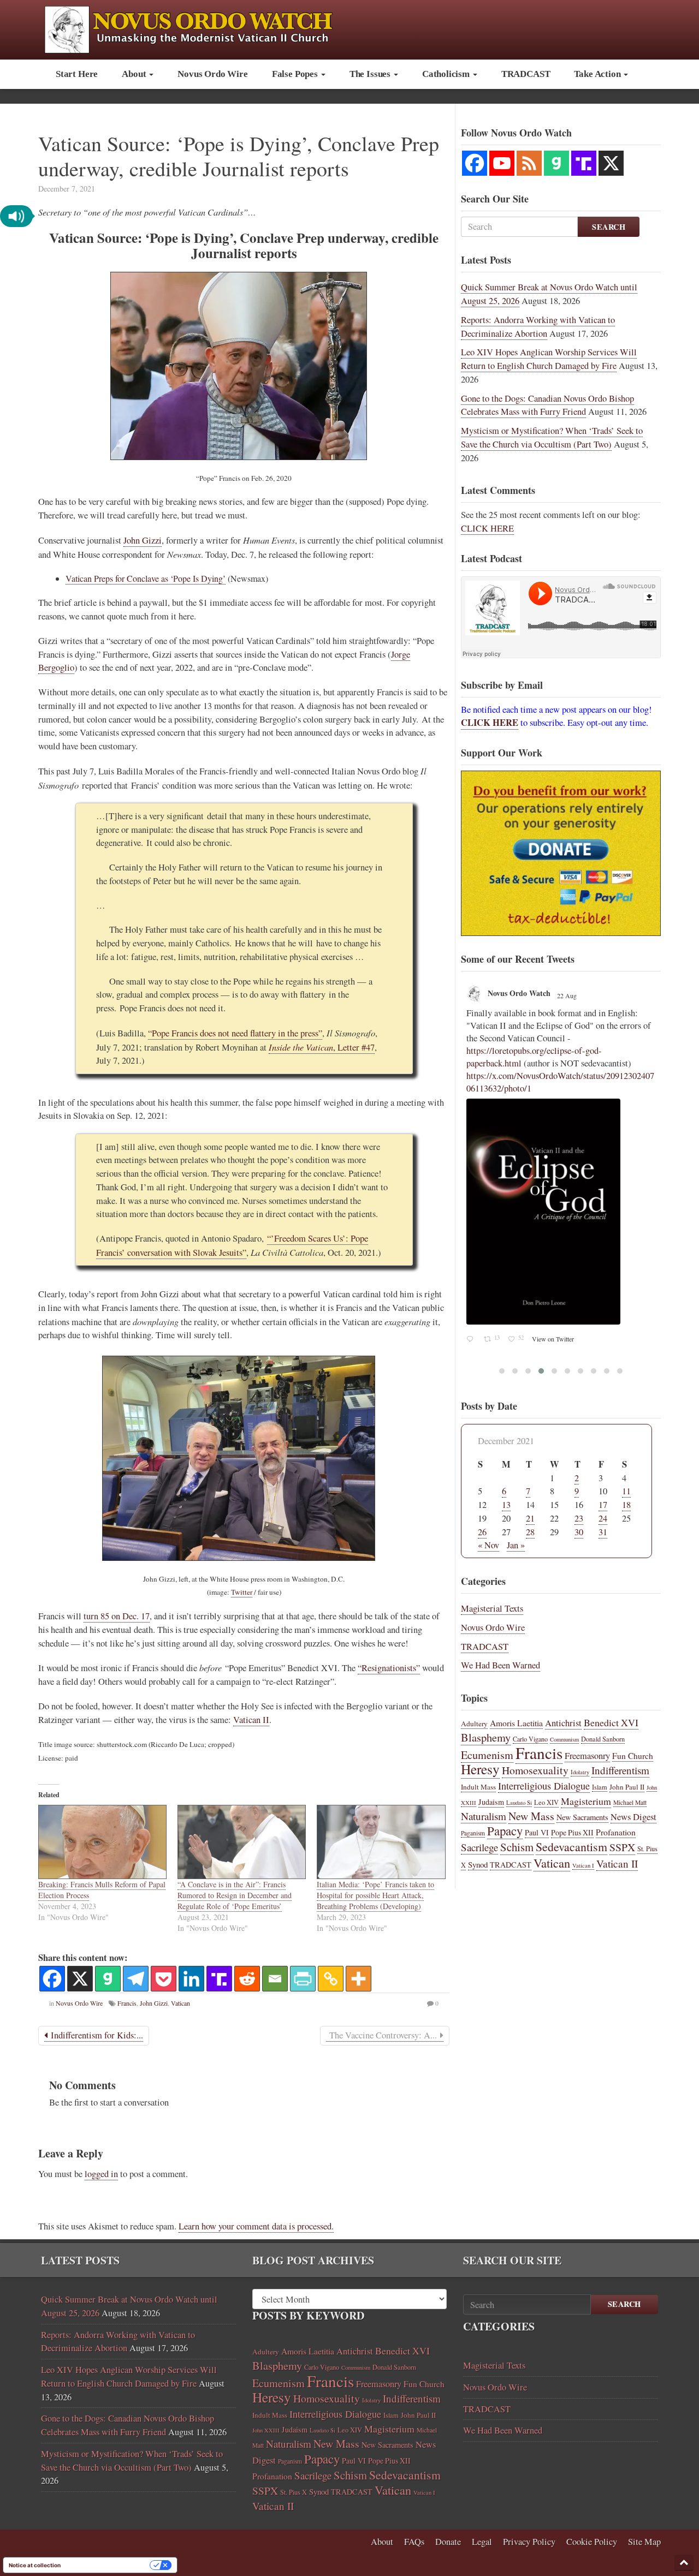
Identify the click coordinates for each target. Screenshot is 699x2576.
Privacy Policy (529, 2542)
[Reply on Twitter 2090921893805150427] (473, 1316)
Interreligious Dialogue (544, 1786)
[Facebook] (52, 1979)
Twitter (242, 1592)
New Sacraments (582, 1817)
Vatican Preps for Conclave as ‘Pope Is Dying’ (146, 578)
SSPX (622, 1847)
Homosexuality (535, 1770)
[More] (359, 1979)
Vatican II (251, 1720)
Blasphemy (486, 1737)
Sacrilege (479, 1847)
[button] (16, 216)
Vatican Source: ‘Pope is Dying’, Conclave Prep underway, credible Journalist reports (239, 156)
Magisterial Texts (492, 1608)
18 (626, 1505)
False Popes (296, 74)
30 (579, 1532)
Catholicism (447, 74)
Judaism (491, 1802)
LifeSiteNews (510, 1010)
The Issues (371, 74)
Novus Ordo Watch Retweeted (532, 992)
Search (609, 227)
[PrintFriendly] (303, 1979)
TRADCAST (526, 74)
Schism (517, 1847)
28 (530, 1532)
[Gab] (108, 1979)
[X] (80, 1979)
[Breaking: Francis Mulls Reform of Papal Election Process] (102, 1842)
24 (603, 1518)
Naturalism (484, 1816)
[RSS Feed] (529, 163)
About (135, 74)
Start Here (77, 74)
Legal (482, 2542)
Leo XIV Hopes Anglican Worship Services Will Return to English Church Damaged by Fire (549, 359)
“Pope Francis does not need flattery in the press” (235, 1033)
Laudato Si (519, 1803)
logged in (101, 2174)
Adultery (474, 1724)
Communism (564, 1739)
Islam (600, 1787)
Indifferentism (620, 1770)
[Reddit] (247, 1979)
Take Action (598, 74)
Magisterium (586, 1801)
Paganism (473, 1833)
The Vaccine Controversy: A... (383, 2035)
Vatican (180, 2003)
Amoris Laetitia (516, 1723)
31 (603, 1532)
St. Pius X (294, 2492)
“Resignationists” (389, 1668)
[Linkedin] (191, 1979)
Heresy (480, 1769)
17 (603, 1505)
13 (506, 1505)
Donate (448, 2542)
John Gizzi (143, 540)
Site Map (644, 2542)
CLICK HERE (487, 528)
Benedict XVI (611, 1722)
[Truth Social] (219, 1979)
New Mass (531, 1816)
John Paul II (627, 1787)
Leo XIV (546, 1802)
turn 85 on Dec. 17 (117, 1616)
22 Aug (560, 1012)
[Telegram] (136, 1979)
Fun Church (633, 1756)
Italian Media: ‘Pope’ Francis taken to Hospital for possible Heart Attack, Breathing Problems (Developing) (375, 1895)
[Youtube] (502, 163)
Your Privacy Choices (109, 2565)
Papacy (505, 1830)
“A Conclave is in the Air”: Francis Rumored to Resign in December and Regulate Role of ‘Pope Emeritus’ (235, 1895)
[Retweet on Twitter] (485, 991)
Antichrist (563, 1723)
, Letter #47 (322, 1047)
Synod (478, 1864)
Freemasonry (587, 1756)
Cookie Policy (592, 2542)
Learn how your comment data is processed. (256, 2226)
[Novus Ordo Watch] (200, 28)
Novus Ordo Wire (212, 74)
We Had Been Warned (500, 1665)
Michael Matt (630, 1802)
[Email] (275, 1979)
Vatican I (583, 1865)
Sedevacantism (571, 1847)
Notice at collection (35, 2565)
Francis (127, 2003)
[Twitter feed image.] (561, 1184)
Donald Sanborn (603, 1739)
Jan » (516, 1545)
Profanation (616, 1832)
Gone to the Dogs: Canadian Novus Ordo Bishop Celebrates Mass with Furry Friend (547, 405)
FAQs (414, 2542)
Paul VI (537, 1832)
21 (530, 1518)
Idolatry (580, 1772)
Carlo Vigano (530, 1739)
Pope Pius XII (572, 1832)
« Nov (488, 1545)
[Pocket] (164, 1979)
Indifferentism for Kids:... (95, 2035)
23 (579, 1518)
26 (482, 1532)
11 (626, 1491)
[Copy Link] (331, 1979)
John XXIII (266, 2430)
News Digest (633, 1817)
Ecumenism (487, 1755)
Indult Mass (478, 1787)
